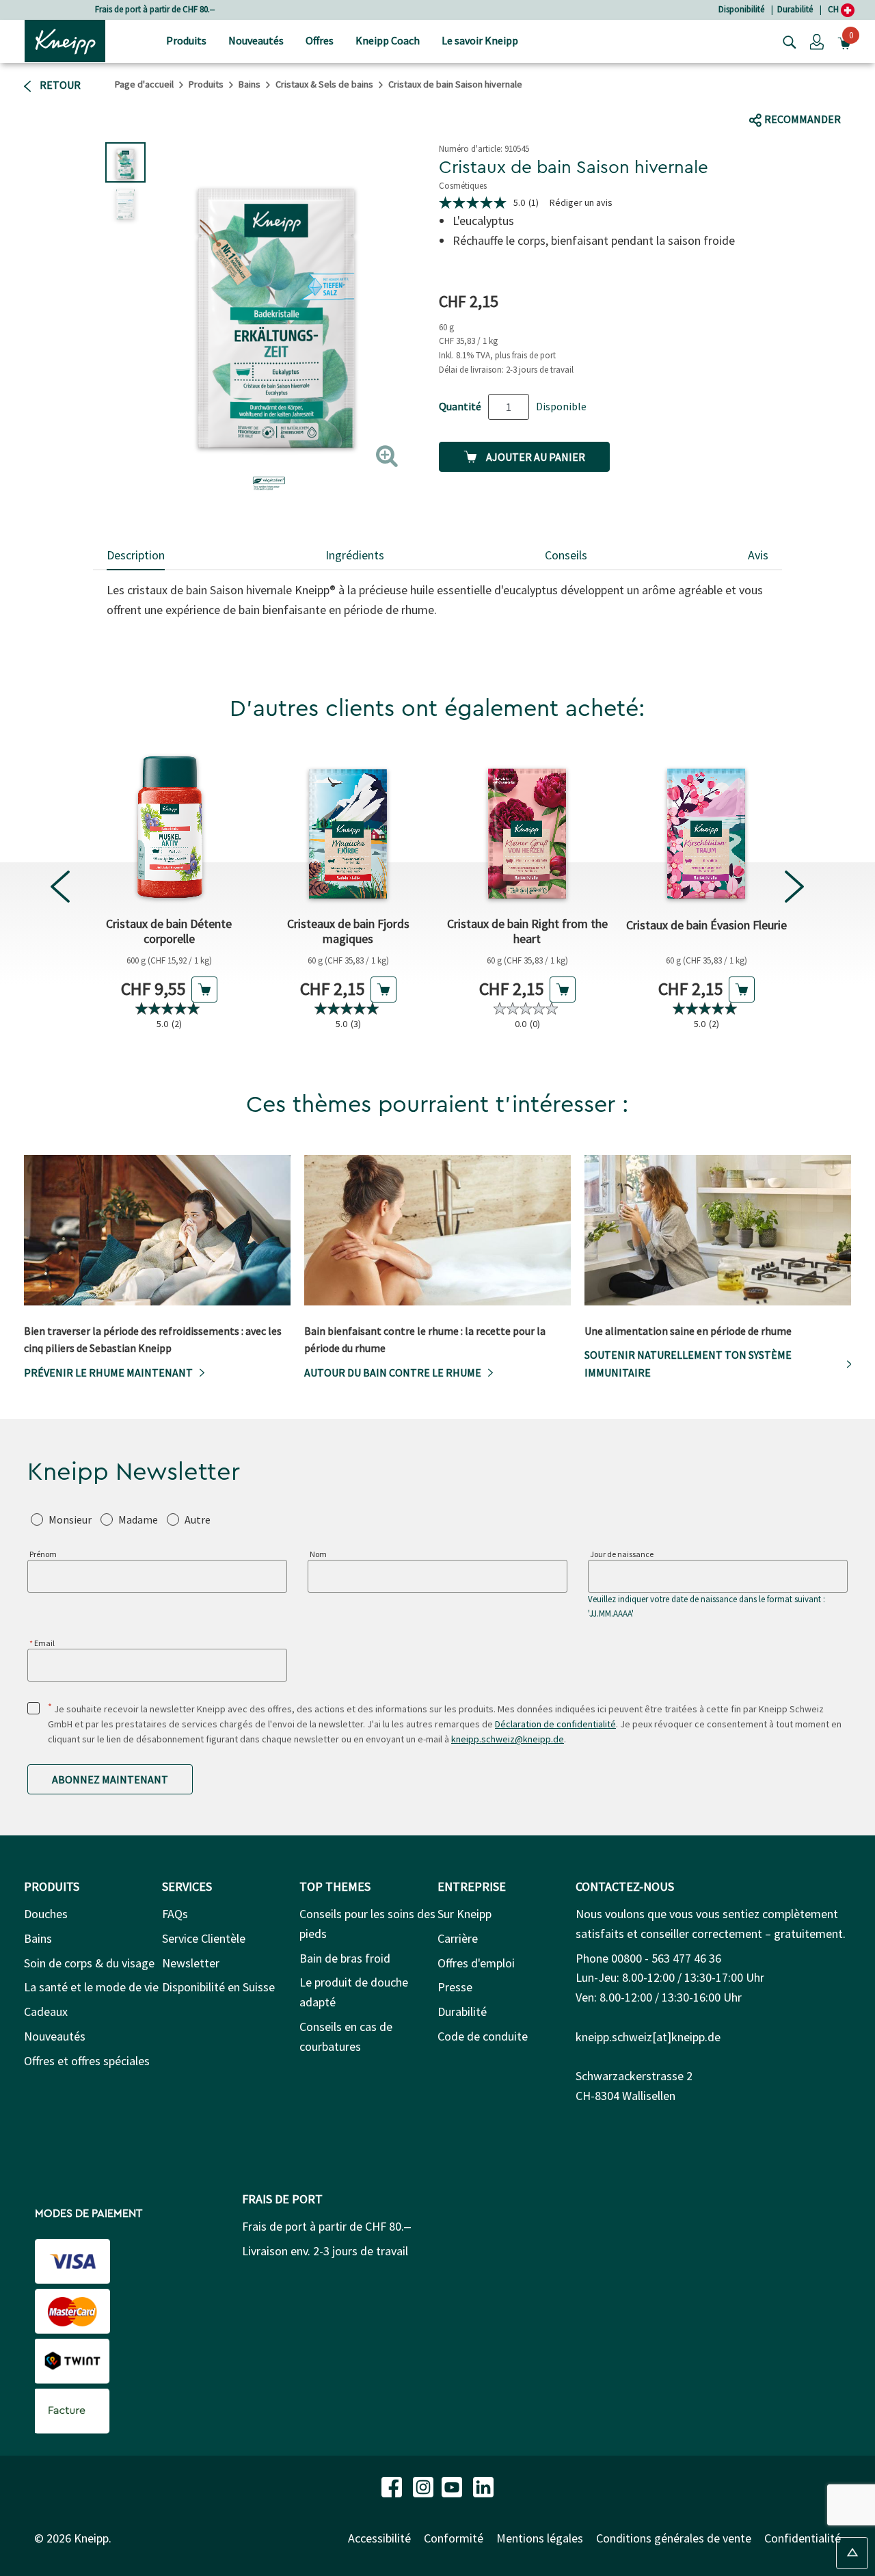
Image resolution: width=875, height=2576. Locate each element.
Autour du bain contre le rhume (393, 1372)
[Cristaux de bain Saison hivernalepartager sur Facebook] (760, 93)
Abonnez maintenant (110, 1779)
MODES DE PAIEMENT (89, 2214)
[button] (817, 41)
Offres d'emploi (476, 1963)
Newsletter (191, 1963)
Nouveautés (55, 2036)
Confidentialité (803, 2538)
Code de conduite (483, 2036)
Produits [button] (186, 40)
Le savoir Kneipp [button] (480, 40)
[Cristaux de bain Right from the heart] (527, 827)
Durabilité (795, 9)
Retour (59, 85)
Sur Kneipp (465, 1914)
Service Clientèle (204, 1938)
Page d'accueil (144, 84)
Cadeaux (46, 2011)
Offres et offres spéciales (87, 2061)
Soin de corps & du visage (89, 1963)
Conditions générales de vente (674, 2538)
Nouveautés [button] (256, 40)
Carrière (458, 1938)
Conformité (454, 2538)
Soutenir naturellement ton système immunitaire (688, 1364)
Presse (455, 1987)
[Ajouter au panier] (204, 990)
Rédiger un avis (581, 202)
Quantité (460, 406)
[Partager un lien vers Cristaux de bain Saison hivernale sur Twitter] (786, 93)
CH (834, 9)
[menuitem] (186, 41)
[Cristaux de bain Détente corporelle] (169, 827)
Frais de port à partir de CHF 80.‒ (155, 9)
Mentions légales (540, 2538)
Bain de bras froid (345, 1958)
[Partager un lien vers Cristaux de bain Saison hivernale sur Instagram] (834, 93)
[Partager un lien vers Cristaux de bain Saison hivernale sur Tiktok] (808, 93)
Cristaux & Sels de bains (324, 84)
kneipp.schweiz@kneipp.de (508, 1739)
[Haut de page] (852, 2553)
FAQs (175, 1914)
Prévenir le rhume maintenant (108, 1372)
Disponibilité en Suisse (218, 1987)
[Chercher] (786, 41)
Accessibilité (379, 2538)
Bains (250, 84)
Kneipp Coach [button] (388, 40)
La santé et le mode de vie (91, 1987)
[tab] (136, 556)
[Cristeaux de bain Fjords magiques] (348, 827)
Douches (46, 1914)
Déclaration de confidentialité (555, 1724)
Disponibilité (741, 9)
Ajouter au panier (535, 457)
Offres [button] (320, 40)
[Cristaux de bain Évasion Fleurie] (706, 827)
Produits (206, 84)
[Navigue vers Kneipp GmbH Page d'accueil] (65, 40)
